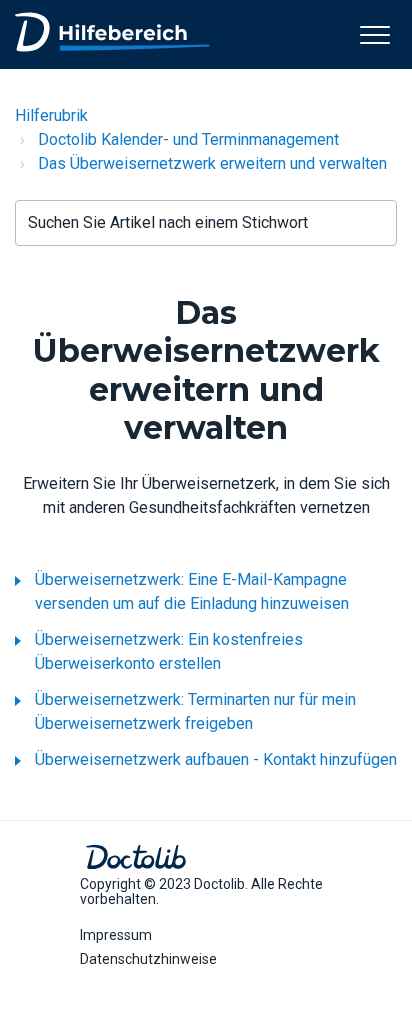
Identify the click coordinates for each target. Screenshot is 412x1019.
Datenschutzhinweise (148, 959)
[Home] (112, 31)
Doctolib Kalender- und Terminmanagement (188, 139)
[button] (374, 34)
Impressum (116, 935)
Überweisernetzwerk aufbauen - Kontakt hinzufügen (216, 759)
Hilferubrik (51, 115)
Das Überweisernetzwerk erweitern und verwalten (212, 163)
